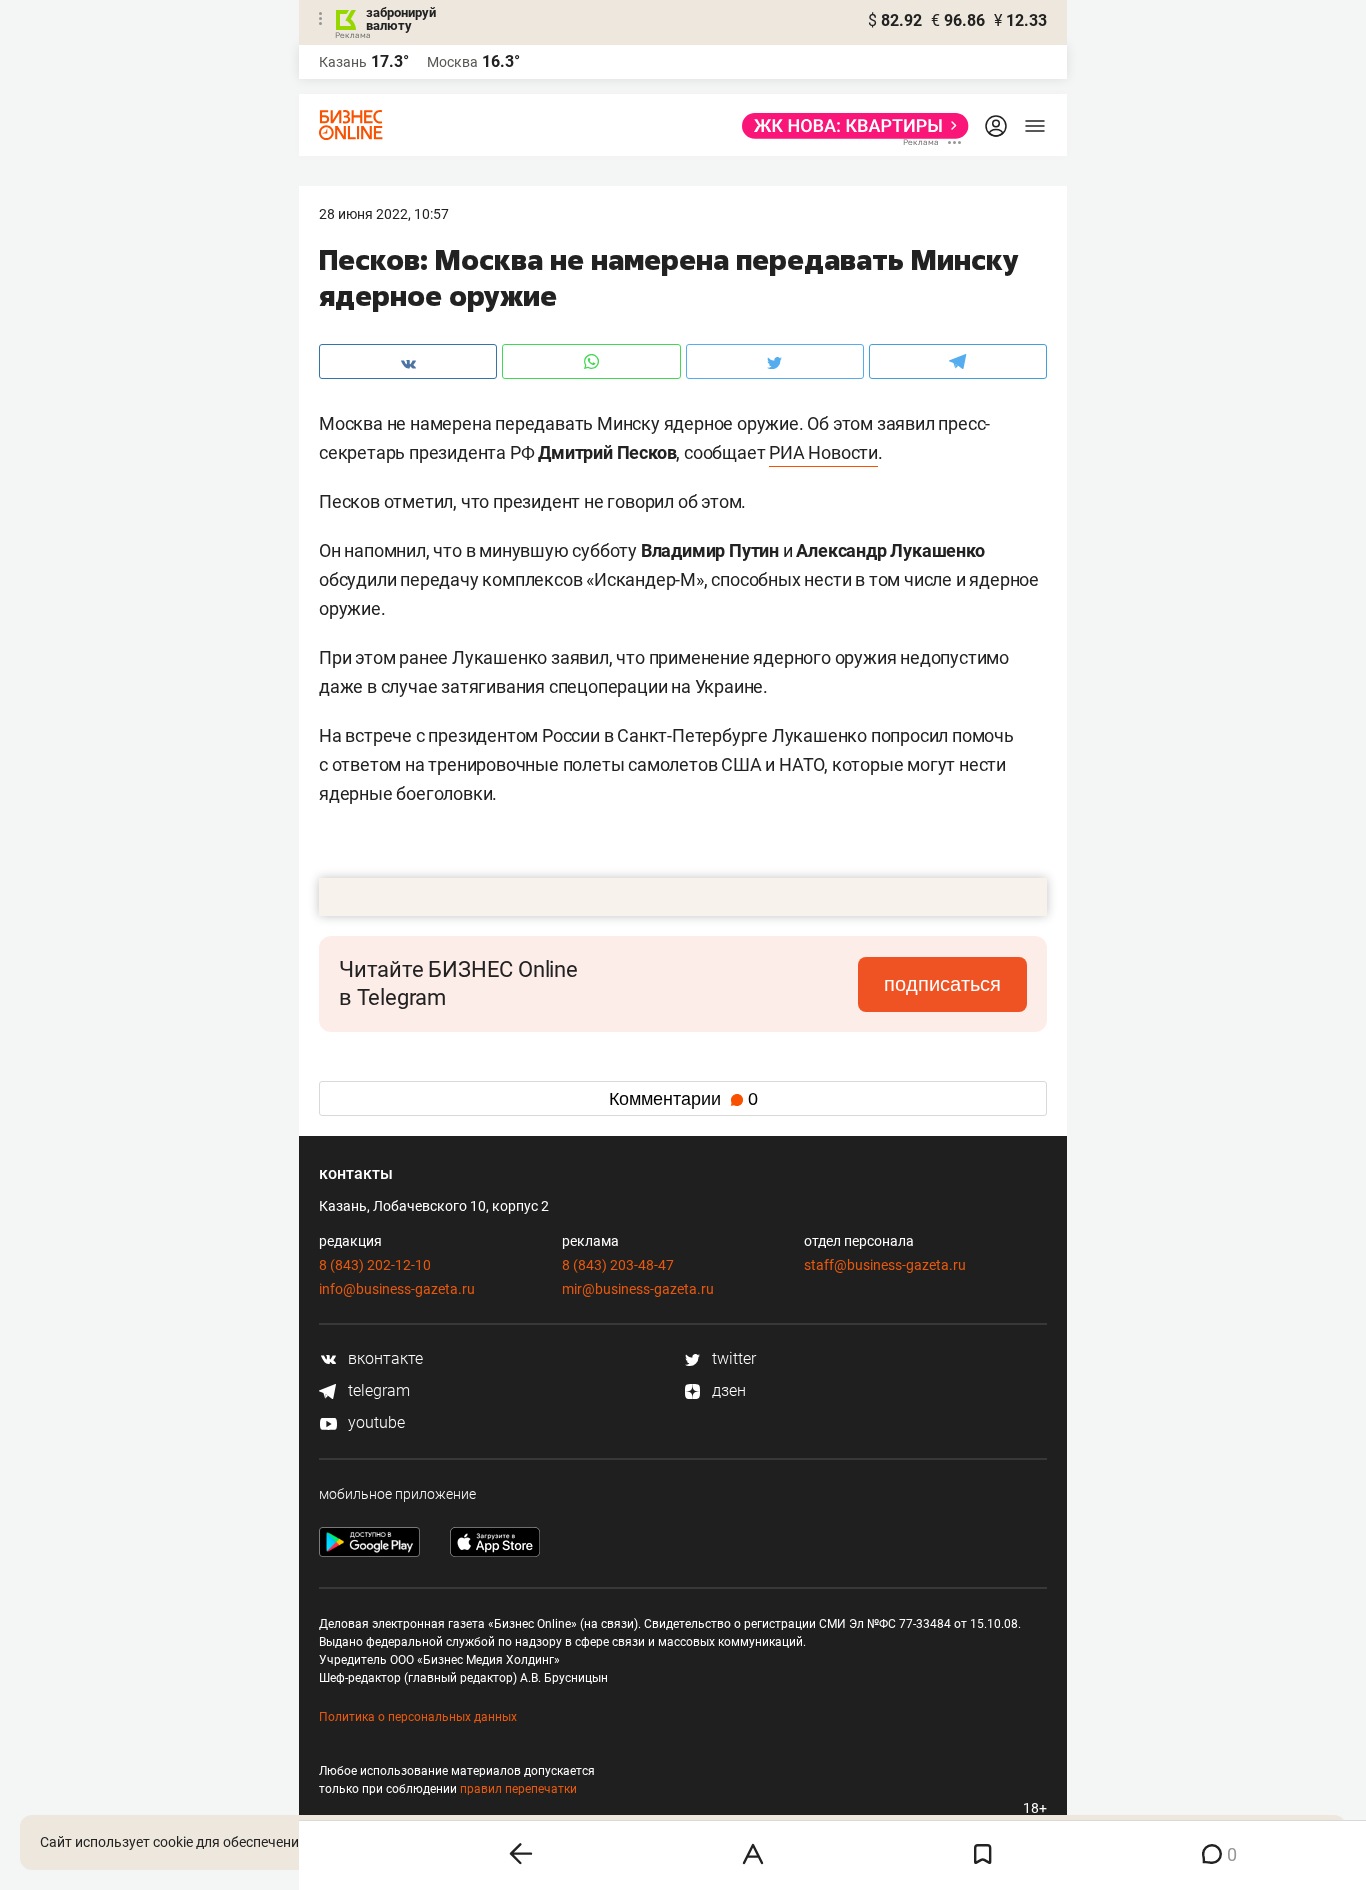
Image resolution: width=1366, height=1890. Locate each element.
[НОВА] (849, 126)
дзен (727, 1390)
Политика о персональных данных (418, 1717)
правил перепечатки (518, 1789)
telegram (377, 1390)
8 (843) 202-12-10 (375, 1265)
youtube (374, 1422)
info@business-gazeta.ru (397, 1289)
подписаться (942, 984)
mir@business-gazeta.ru (638, 1289)
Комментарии (683, 1099)
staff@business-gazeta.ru (885, 1265)
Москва (452, 62)
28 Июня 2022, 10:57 (384, 214)
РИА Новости (823, 452)
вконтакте (383, 1358)
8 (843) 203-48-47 (618, 1265)
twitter (732, 1358)
